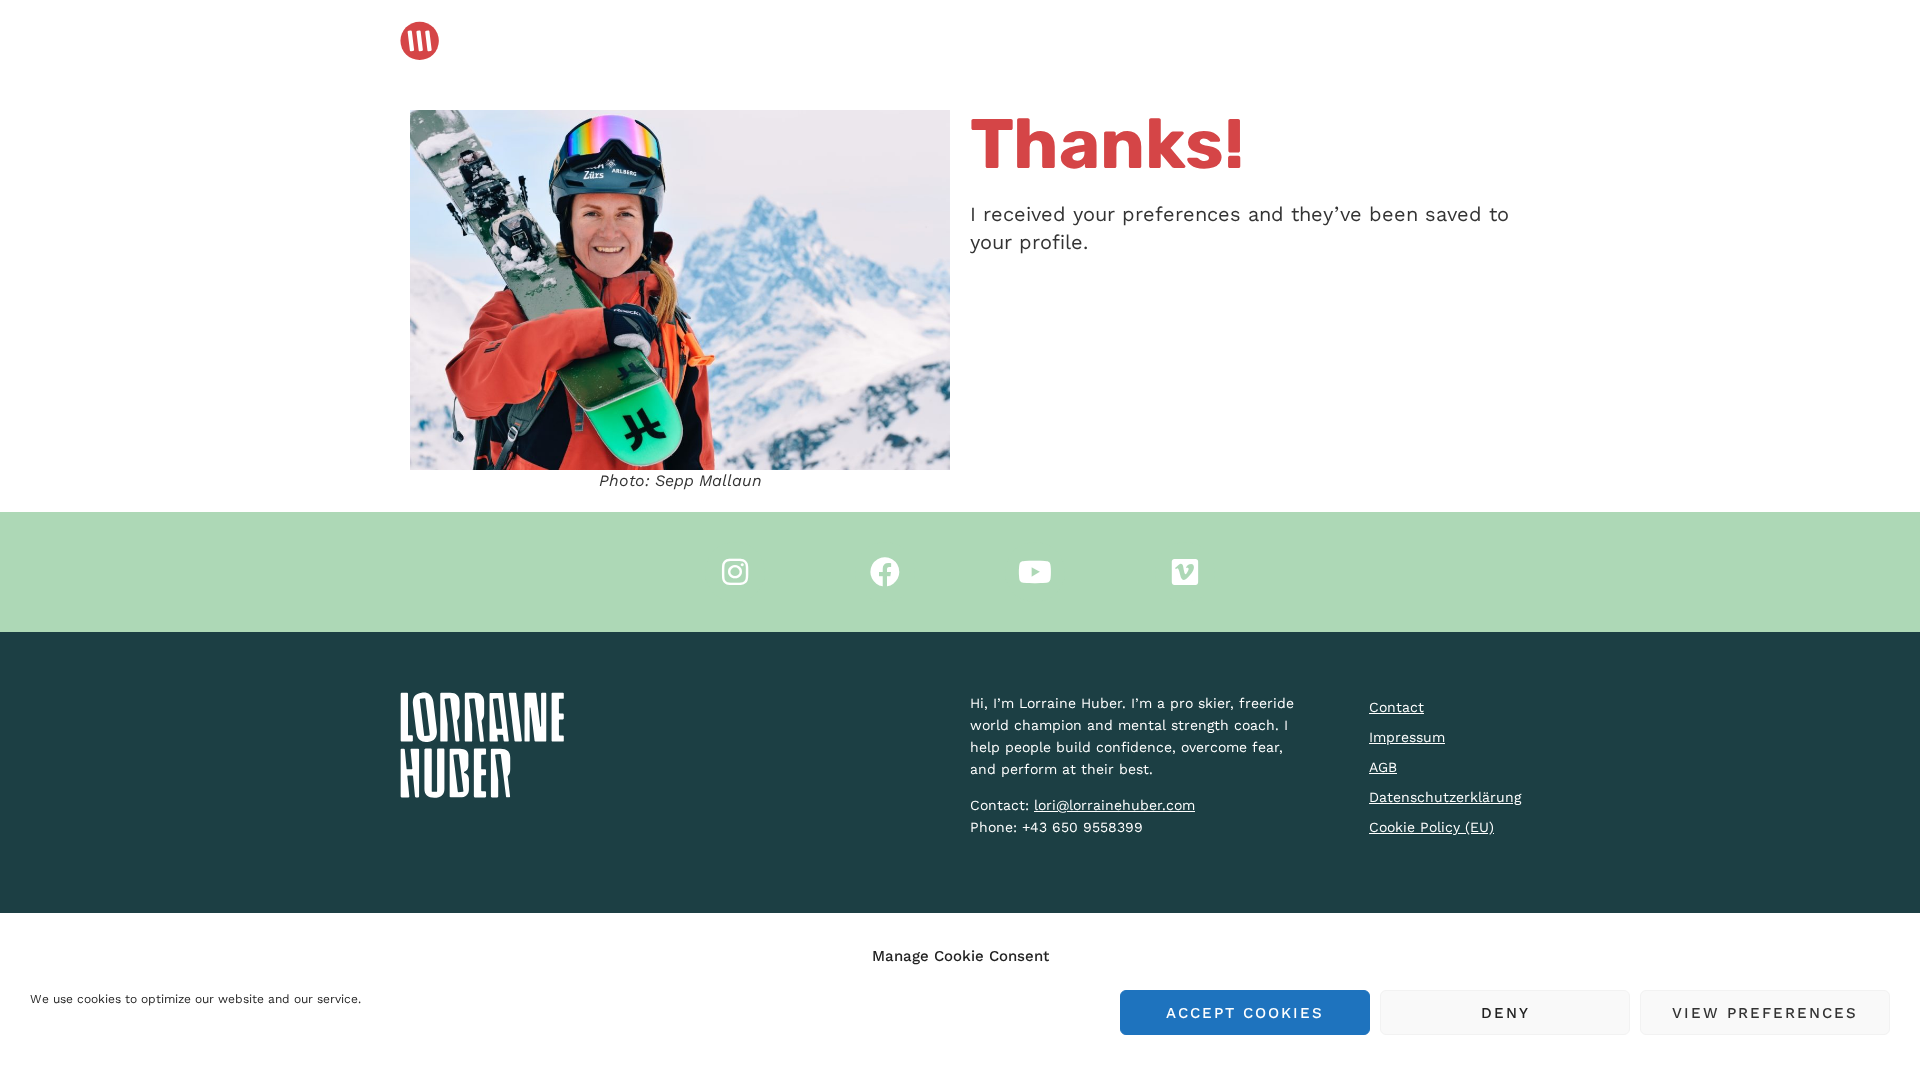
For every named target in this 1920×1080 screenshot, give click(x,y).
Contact (1396, 707)
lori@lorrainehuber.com (1114, 805)
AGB (1383, 767)
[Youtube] (1035, 572)
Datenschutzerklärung (1442, 797)
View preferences (1765, 1013)
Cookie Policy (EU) (1431, 827)
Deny (1505, 1013)
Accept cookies (1245, 1013)
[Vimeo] (1185, 572)
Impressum (1407, 737)
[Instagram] (735, 572)
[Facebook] (885, 572)
